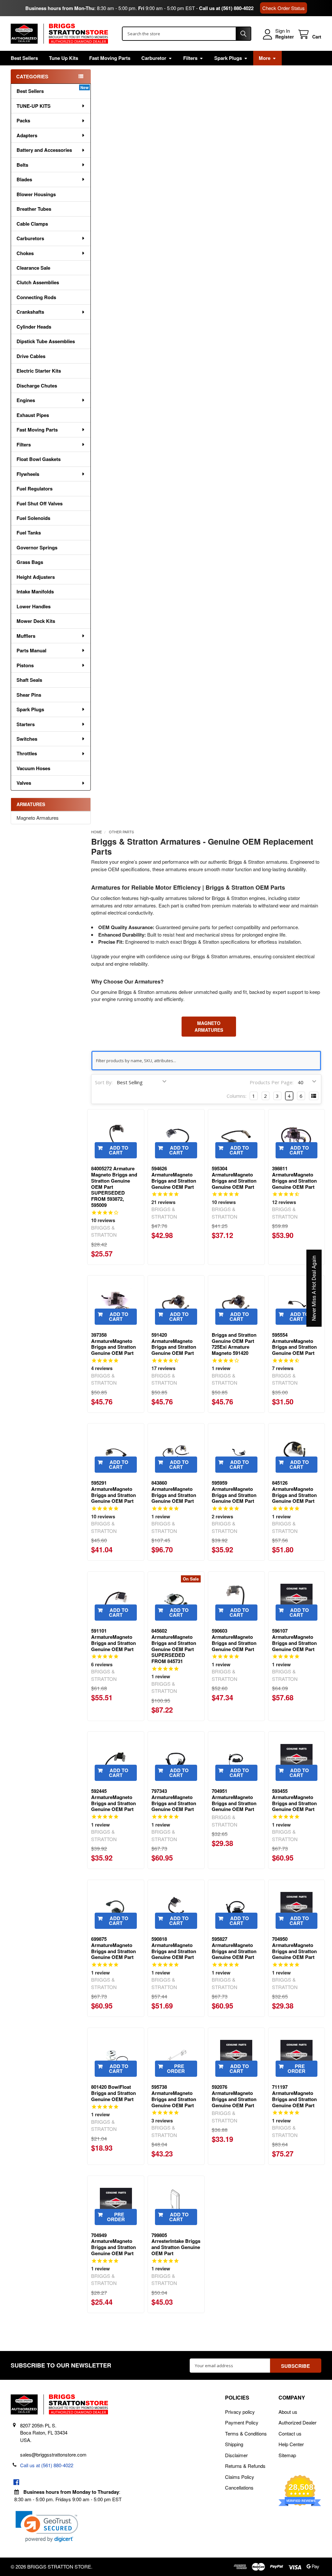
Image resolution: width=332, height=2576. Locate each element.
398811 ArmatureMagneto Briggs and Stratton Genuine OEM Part (294, 1177)
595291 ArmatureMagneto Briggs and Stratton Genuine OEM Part (113, 1492)
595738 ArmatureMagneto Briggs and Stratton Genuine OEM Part (174, 2096)
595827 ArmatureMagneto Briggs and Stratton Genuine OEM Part (234, 1948)
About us (288, 2412)
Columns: (237, 1096)
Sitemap (287, 2455)
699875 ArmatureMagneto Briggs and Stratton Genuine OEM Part (113, 1948)
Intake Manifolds (35, 591)
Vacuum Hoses (33, 768)
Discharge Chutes (37, 386)
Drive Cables (31, 356)
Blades (24, 179)
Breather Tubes (34, 209)
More (265, 58)
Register (285, 37)
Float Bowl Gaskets (39, 459)
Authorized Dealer (297, 2422)
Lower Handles (34, 606)
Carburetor (154, 58)
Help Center (291, 2444)
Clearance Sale (33, 268)
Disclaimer (236, 2455)
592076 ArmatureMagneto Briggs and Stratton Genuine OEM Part (234, 2096)
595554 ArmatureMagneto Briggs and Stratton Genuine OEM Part (294, 1344)
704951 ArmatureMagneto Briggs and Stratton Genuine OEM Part (234, 1800)
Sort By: (104, 1082)
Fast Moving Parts (110, 58)
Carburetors (30, 238)
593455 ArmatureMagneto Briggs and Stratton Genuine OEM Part (294, 1800)
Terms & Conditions (246, 2433)
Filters (190, 58)
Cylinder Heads (34, 327)
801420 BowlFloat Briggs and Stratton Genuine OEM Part (113, 2093)
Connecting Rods (36, 297)
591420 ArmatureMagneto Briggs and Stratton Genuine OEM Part (174, 1344)
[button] (47, 2527)
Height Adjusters (36, 577)
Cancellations (239, 2487)
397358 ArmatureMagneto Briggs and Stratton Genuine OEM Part (113, 1344)
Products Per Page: (272, 1082)
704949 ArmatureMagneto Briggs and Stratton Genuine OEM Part (113, 2244)
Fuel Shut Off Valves (40, 503)
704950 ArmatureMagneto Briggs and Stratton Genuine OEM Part (294, 1948)
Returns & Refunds (245, 2466)
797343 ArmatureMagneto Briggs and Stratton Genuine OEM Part (174, 1800)
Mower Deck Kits (36, 621)
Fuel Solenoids (33, 518)
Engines (26, 400)
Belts (22, 165)
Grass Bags (30, 562)
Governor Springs (37, 547)
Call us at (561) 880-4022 (226, 8)
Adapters (27, 135)
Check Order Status (284, 8)
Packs (23, 120)
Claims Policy (240, 2477)
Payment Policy (242, 2422)
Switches (27, 739)
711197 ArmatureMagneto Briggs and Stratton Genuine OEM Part (294, 2096)
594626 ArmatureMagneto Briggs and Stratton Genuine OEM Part (174, 1177)
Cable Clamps (32, 224)
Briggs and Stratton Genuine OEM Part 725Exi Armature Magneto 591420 (234, 1344)
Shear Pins (29, 695)
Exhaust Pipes (33, 415)
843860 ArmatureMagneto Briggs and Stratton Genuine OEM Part (174, 1492)
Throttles (27, 753)
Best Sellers (24, 58)
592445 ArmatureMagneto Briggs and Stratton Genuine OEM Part (113, 1800)
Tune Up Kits (64, 58)
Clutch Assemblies (38, 282)
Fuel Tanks (29, 533)
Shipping (234, 2444)
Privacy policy (240, 2412)
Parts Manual (31, 650)
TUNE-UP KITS (34, 106)
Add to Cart (119, 1150)
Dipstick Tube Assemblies (46, 341)
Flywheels (28, 474)
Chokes (25, 253)
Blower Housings (36, 194)
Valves (24, 783)
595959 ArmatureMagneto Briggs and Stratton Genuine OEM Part (234, 1492)
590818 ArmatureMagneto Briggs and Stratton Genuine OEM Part (174, 1948)
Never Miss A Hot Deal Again (314, 1288)
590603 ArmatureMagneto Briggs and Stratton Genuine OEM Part (234, 1640)
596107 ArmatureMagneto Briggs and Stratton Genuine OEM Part (294, 1640)
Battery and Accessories (44, 150)
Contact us (290, 2433)
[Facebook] (16, 2482)
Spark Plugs (228, 58)
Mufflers (26, 636)
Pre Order (176, 2069)
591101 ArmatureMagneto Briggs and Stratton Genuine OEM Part (113, 1640)
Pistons (25, 665)
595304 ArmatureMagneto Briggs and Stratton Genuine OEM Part (234, 1177)
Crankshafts (30, 312)
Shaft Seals (29, 680)
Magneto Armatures (38, 818)
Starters (26, 724)
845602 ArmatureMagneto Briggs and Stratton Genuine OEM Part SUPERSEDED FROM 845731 (174, 1646)
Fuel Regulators (35, 489)
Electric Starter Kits (39, 371)
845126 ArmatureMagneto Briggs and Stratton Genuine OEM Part (294, 1492)
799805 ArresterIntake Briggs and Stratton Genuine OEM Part (176, 2244)
